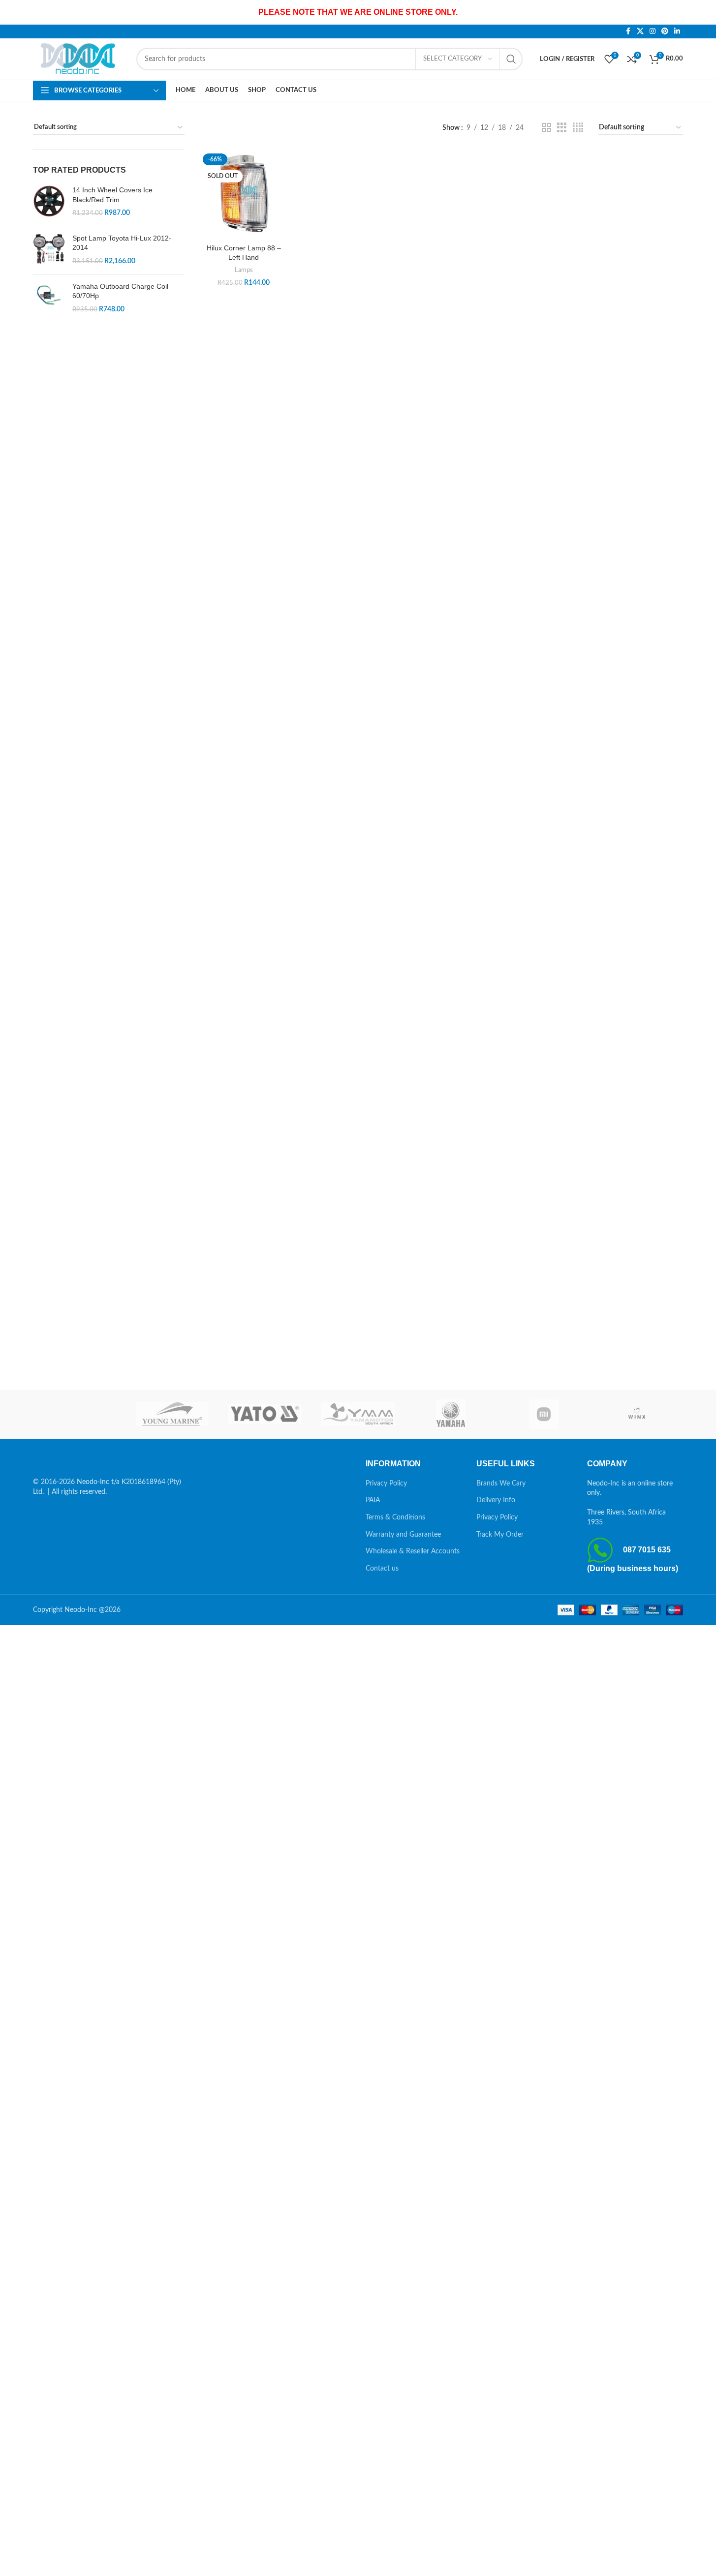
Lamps (244, 270)
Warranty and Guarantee (403, 1535)
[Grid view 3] (562, 128)
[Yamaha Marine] (451, 1414)
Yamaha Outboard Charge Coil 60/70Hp (120, 291)
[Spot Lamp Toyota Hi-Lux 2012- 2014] (49, 250)
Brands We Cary (501, 1484)
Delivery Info (496, 1500)
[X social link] (640, 31)
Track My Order (500, 1535)
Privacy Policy (386, 1484)
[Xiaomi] (544, 1414)
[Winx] (637, 1414)
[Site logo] (80, 59)
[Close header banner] (704, 12)
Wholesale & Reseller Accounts (413, 1551)
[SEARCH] (511, 59)
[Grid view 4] (578, 128)
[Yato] (265, 1414)
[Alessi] (79, 1414)
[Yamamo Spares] (358, 1414)
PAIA (373, 1500)
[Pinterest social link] (665, 31)
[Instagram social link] (653, 31)
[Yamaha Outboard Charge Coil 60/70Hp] (49, 298)
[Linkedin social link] (677, 31)
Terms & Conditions (395, 1517)
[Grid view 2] (546, 128)
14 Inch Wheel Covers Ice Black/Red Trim (112, 195)
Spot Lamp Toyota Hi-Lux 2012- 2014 (122, 243)
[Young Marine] (172, 1414)
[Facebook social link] (628, 31)
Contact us (382, 1569)
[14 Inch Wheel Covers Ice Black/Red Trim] (49, 202)
